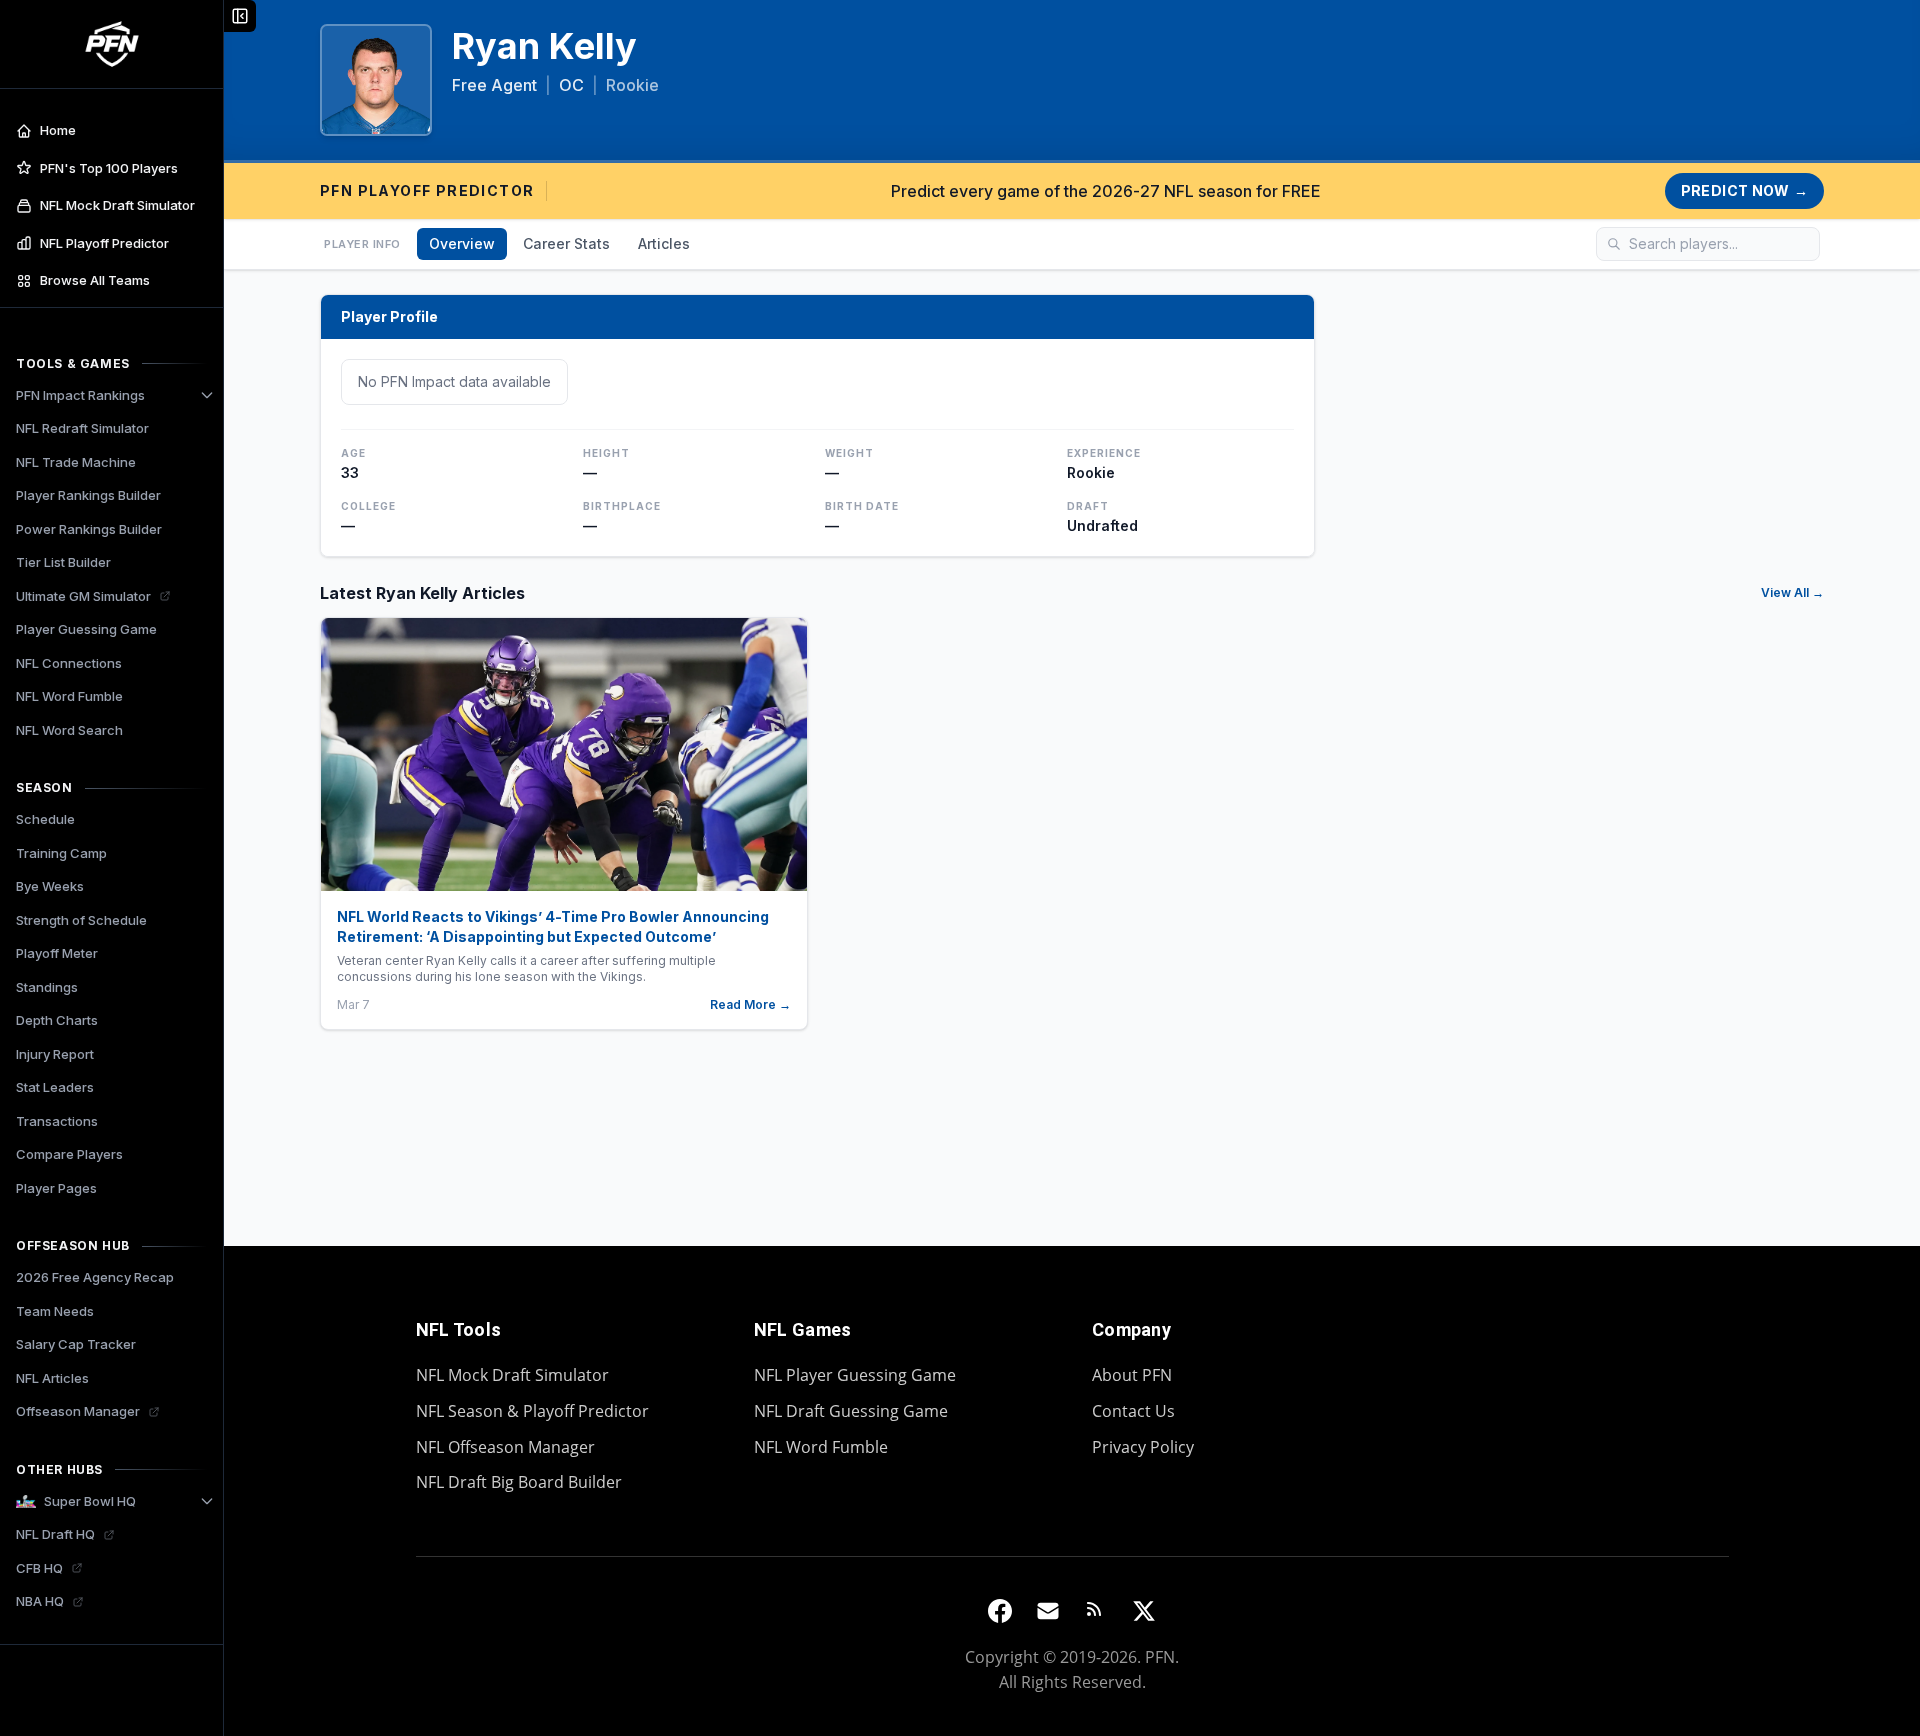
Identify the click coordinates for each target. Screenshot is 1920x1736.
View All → (1792, 592)
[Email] (1048, 1611)
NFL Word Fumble (821, 1447)
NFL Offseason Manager (505, 1447)
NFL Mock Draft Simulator (512, 1375)
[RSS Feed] (1096, 1611)
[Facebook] (1000, 1611)
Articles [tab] (664, 243)
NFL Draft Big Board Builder (519, 1482)
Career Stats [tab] (566, 243)
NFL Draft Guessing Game (851, 1411)
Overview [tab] (462, 243)
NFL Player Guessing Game (855, 1375)
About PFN (1132, 1375)
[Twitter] (1144, 1611)
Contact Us (1133, 1411)
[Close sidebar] (240, 16)
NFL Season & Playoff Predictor (532, 1411)
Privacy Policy (1143, 1447)
